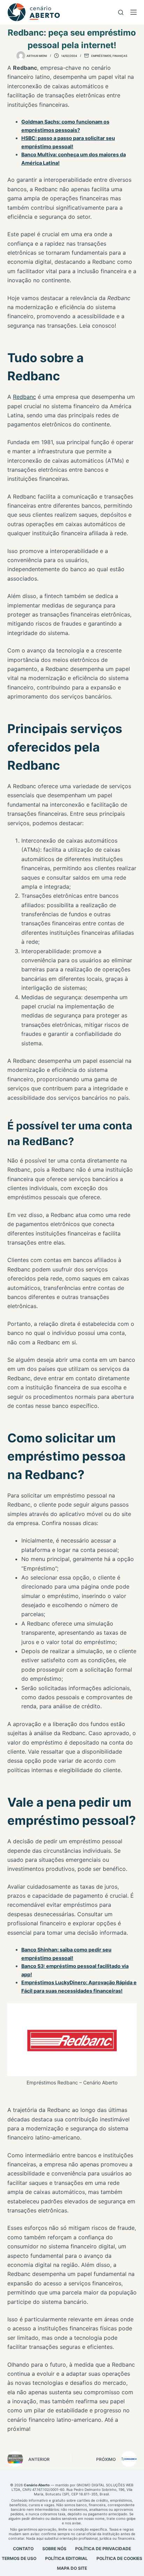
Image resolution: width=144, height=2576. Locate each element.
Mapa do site (72, 2568)
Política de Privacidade (103, 2549)
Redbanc (24, 397)
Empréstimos (101, 56)
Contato (23, 2549)
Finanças (120, 56)
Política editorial (66, 2558)
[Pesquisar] (121, 12)
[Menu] (134, 12)
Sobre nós (54, 2549)
